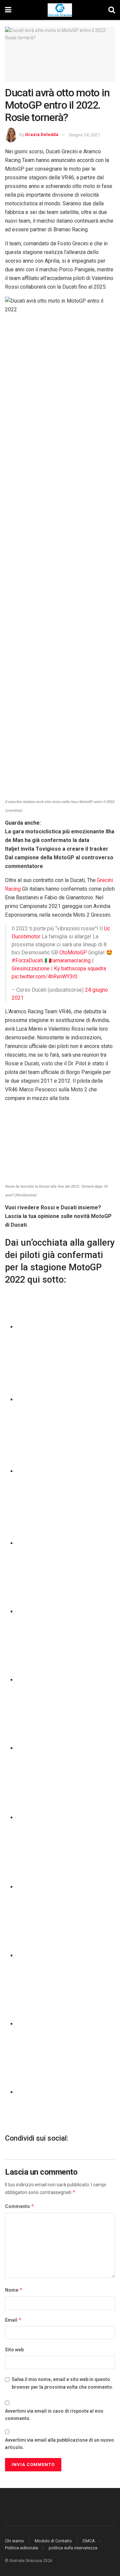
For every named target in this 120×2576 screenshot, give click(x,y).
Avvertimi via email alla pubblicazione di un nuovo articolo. (59, 2444)
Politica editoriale (21, 2548)
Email (13, 2320)
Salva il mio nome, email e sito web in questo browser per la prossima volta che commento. (62, 2383)
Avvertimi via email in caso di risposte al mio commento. (54, 2415)
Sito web (14, 2350)
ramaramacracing (71, 960)
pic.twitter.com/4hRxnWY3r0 (44, 976)
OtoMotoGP (73, 952)
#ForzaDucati (27, 960)
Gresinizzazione (31, 968)
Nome (14, 2290)
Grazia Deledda (42, 135)
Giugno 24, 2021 (84, 135)
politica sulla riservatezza (73, 2548)
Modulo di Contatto (53, 2541)
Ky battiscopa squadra (80, 968)
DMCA (89, 2541)
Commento (20, 2206)
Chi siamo (14, 2541)
